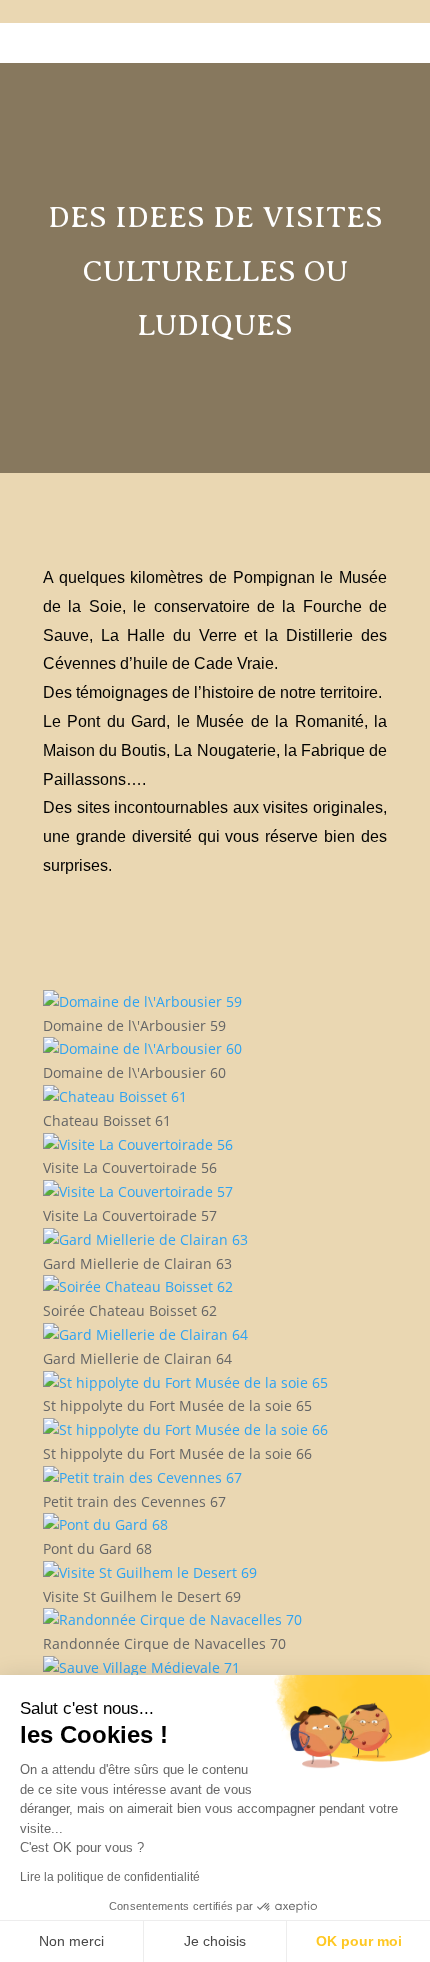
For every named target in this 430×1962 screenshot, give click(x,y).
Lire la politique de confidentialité (110, 1877)
